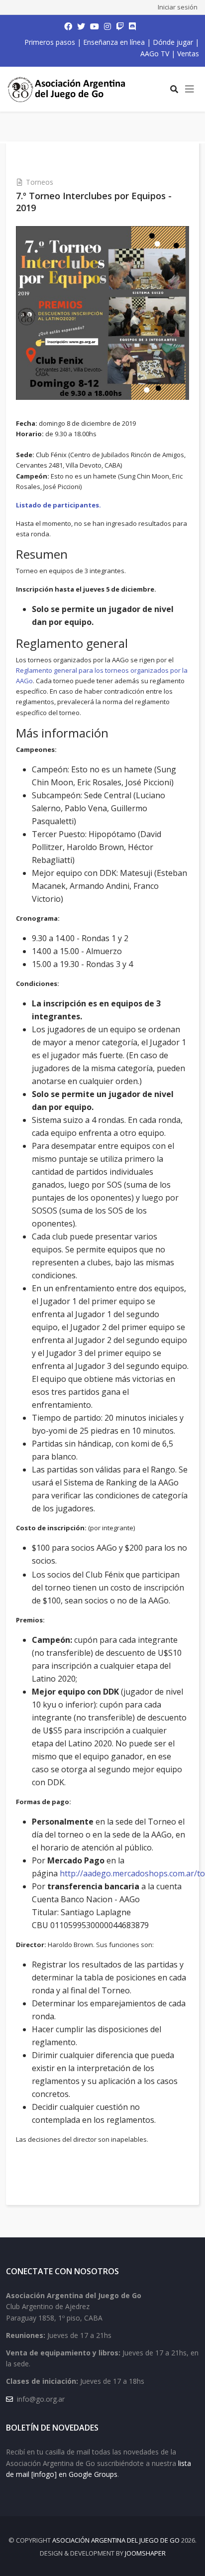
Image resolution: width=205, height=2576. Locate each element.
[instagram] (107, 26)
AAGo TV (155, 54)
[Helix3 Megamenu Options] (190, 89)
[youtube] (95, 26)
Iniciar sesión (178, 7)
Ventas (188, 54)
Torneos (40, 182)
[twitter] (81, 26)
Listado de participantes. (58, 505)
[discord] (132, 26)
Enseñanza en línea (114, 42)
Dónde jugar (173, 42)
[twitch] (120, 26)
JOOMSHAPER (145, 2553)
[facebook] (68, 26)
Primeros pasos (50, 42)
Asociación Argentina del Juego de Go (116, 2540)
